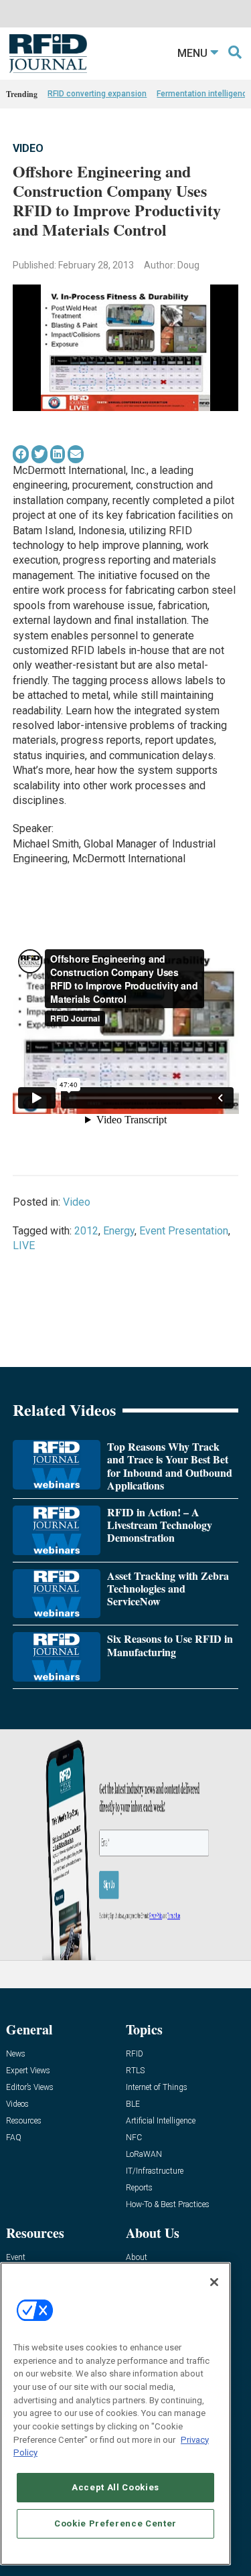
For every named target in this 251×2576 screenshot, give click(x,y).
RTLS (135, 2071)
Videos (17, 2104)
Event (16, 2258)
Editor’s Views (30, 2088)
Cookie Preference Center (115, 2523)
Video (28, 148)
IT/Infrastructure (155, 2171)
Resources (24, 2121)
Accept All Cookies (115, 2487)
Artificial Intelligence (161, 2121)
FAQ (14, 2138)
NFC (134, 2138)
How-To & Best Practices (168, 2205)
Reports (139, 2188)
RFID (135, 2054)
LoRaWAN (144, 2155)
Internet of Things (157, 2088)
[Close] (214, 2282)
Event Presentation (184, 1231)
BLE (133, 2104)
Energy (119, 1231)
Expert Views (28, 2071)
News (16, 2054)
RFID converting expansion (97, 94)
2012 (86, 1231)
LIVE (24, 1245)
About (137, 2258)
